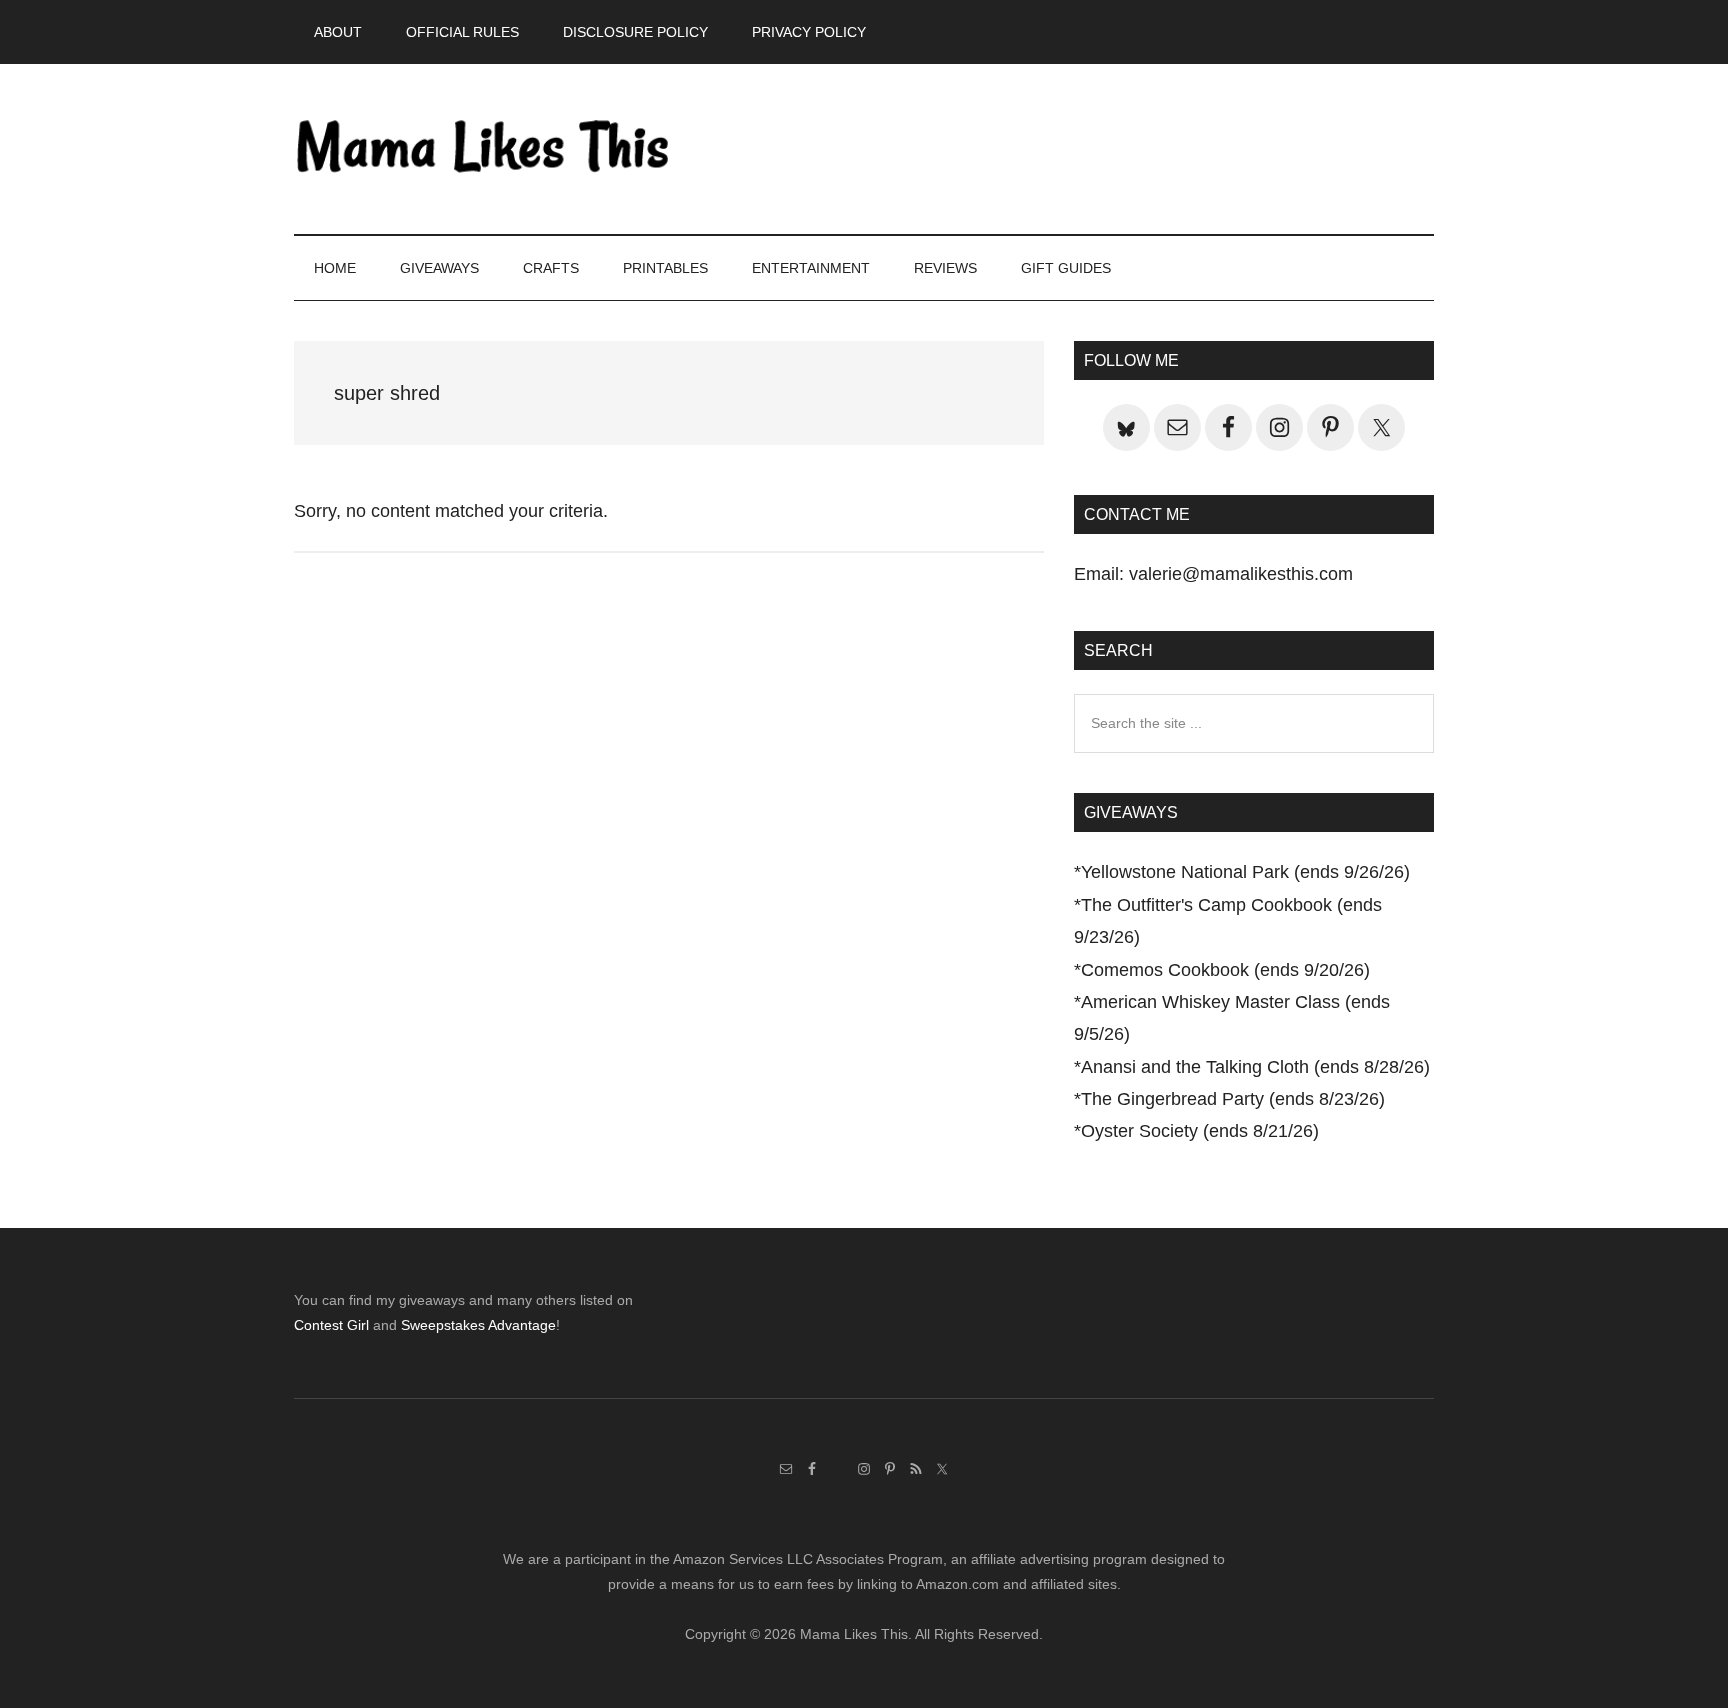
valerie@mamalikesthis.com (1241, 574)
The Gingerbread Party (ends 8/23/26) (1233, 1099)
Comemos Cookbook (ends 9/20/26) (1225, 970)
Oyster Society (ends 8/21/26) (1200, 1131)
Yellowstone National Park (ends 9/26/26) (1245, 872)
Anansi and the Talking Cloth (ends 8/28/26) (1255, 1067)
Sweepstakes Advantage (478, 1325)
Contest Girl (331, 1325)
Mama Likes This (484, 149)
